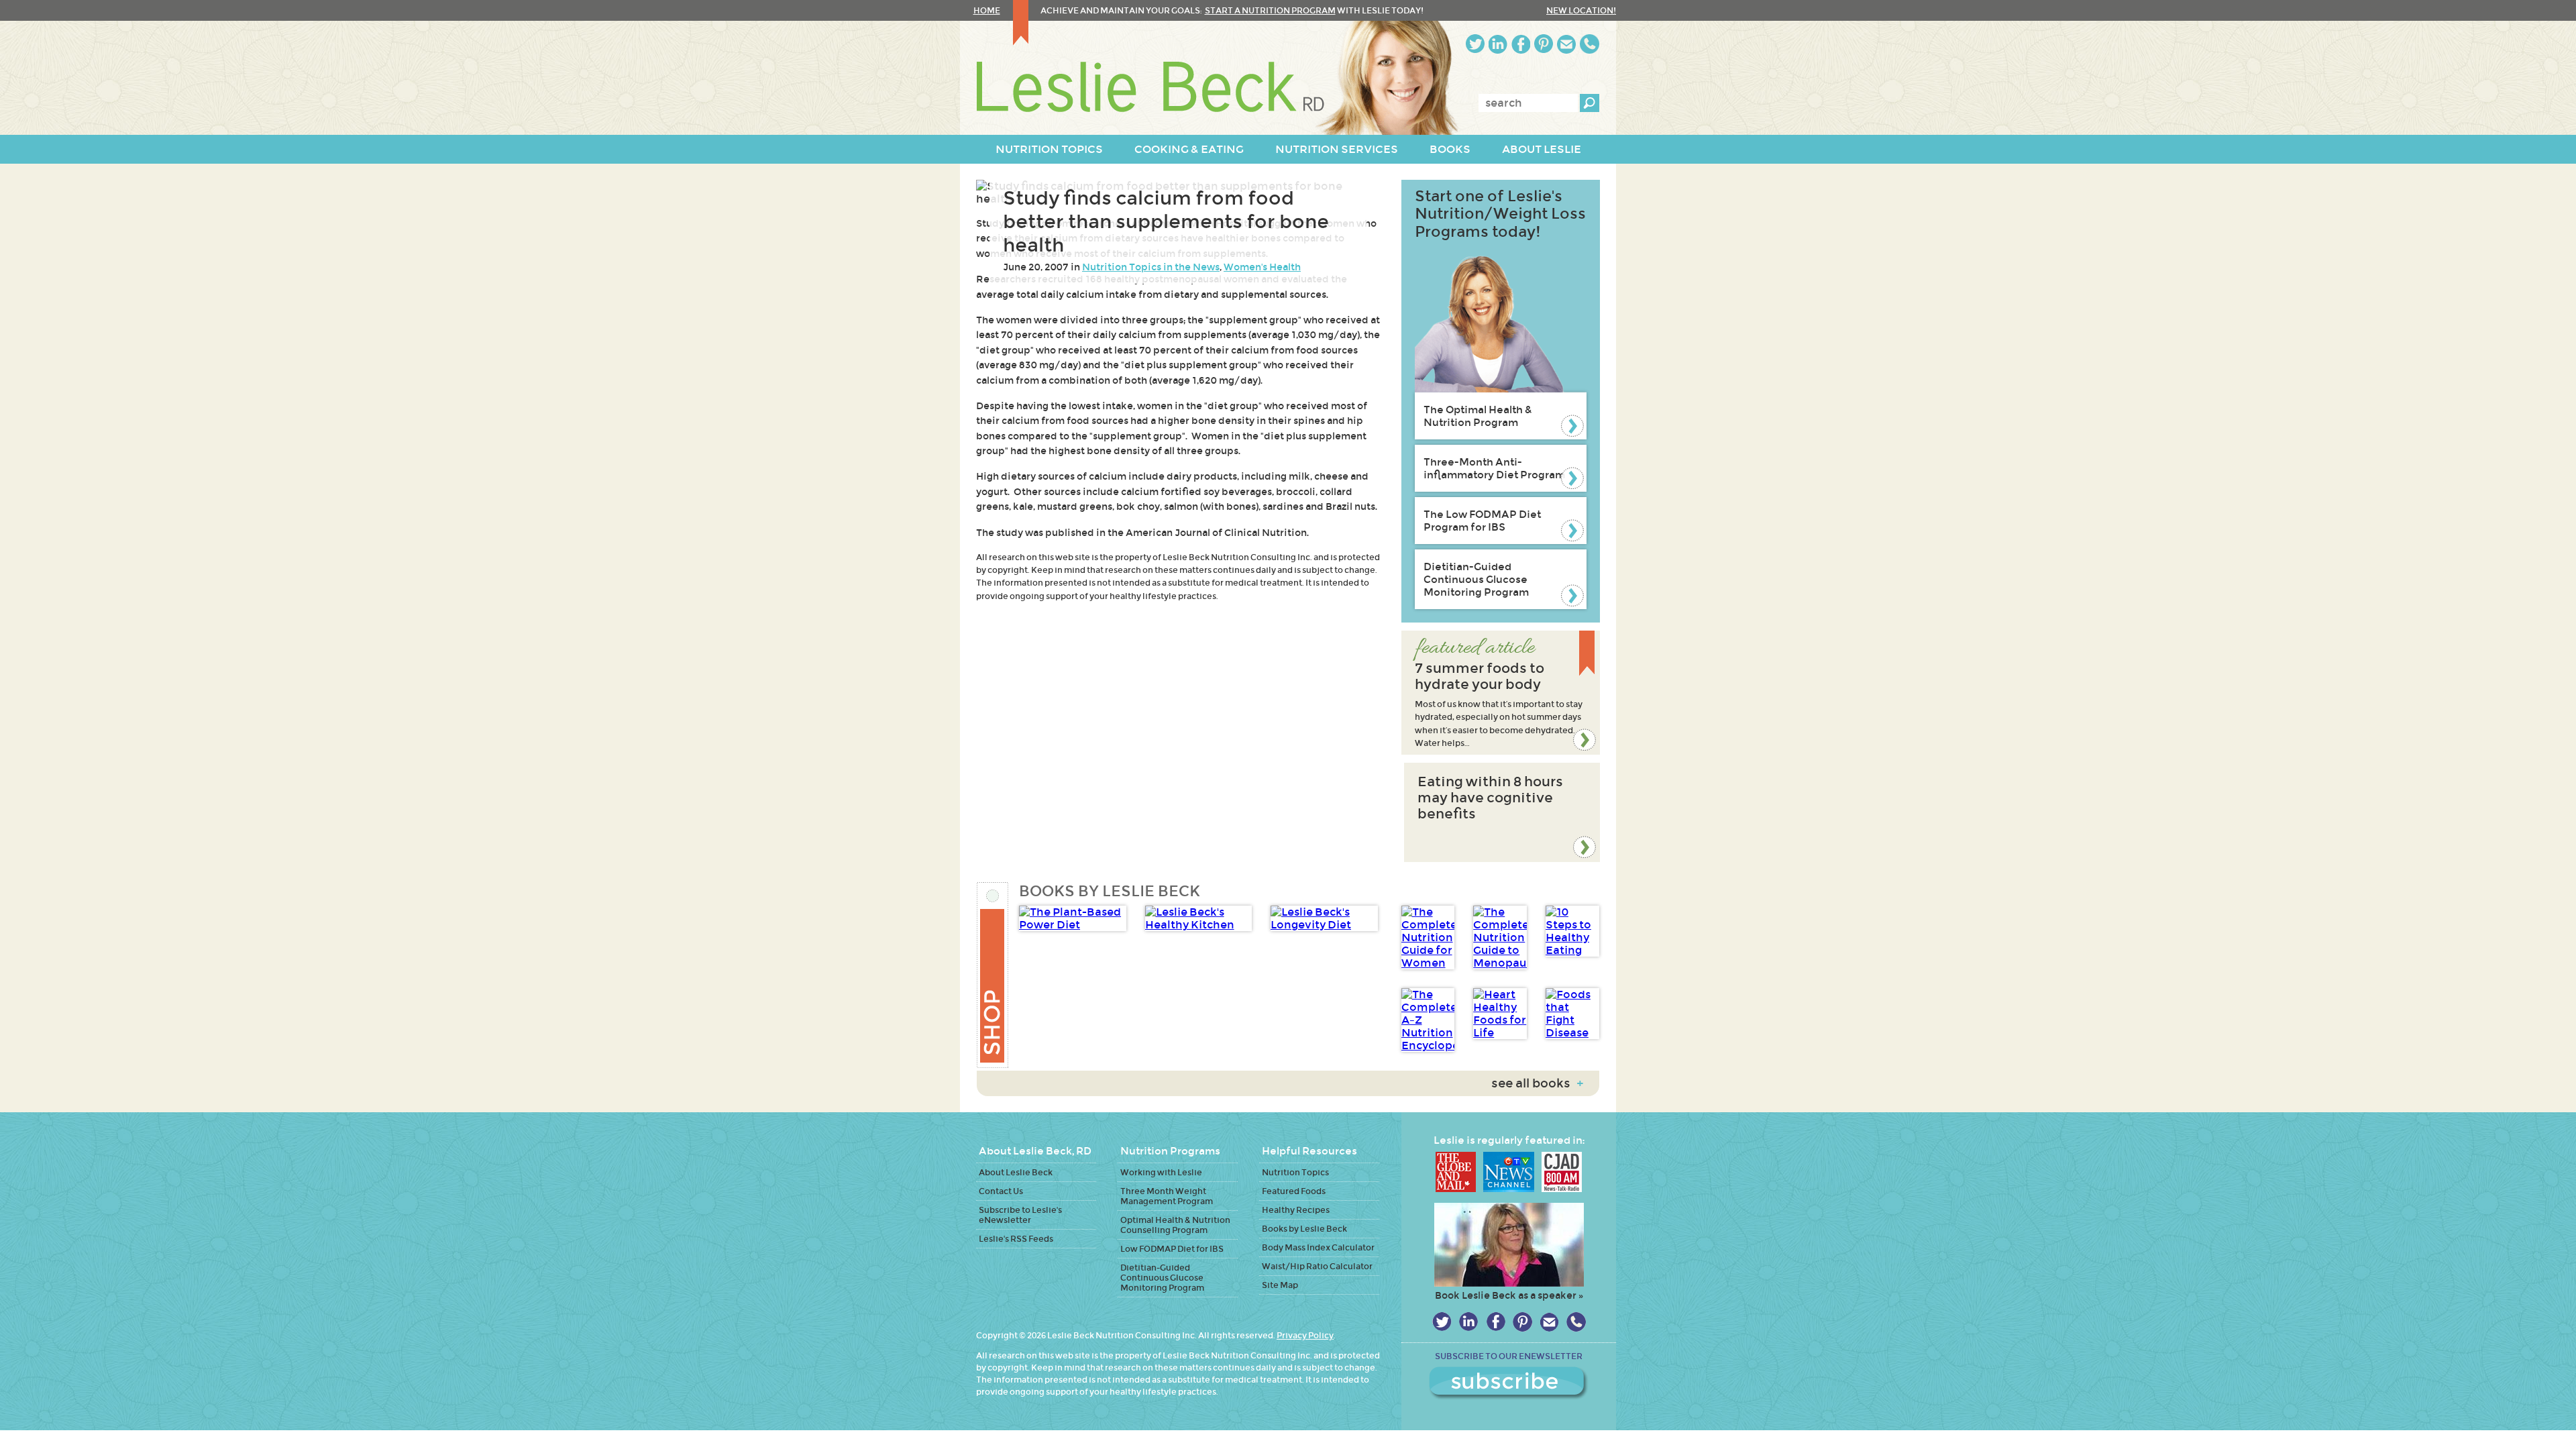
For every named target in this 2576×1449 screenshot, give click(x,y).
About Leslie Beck (1016, 1172)
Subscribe (1509, 1383)
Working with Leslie (1161, 1172)
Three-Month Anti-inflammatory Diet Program (1494, 468)
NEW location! (1581, 10)
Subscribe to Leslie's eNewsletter (1020, 1215)
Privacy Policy (1305, 1335)
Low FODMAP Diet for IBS (1172, 1249)
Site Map (1280, 1285)
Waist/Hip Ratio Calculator (1317, 1266)
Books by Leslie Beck (1304, 1229)
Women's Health (1262, 267)
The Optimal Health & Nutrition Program (1478, 416)
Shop (993, 975)
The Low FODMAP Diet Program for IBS (1482, 521)
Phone (1590, 44)
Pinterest (1544, 44)
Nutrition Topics (1295, 1172)
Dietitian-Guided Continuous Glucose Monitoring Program (1476, 579)
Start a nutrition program (1270, 10)
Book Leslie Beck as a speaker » (1509, 1295)
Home (987, 10)
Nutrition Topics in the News (1151, 267)
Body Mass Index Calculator (1318, 1247)
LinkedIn (1498, 44)
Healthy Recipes (1296, 1210)
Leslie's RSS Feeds (1016, 1239)
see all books (1537, 1083)
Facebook (1521, 44)
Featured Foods (1294, 1191)
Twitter (1475, 44)
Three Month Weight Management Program (1167, 1196)
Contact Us (1001, 1191)
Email (1566, 44)
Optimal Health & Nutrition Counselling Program (1175, 1225)
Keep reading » (1501, 693)
